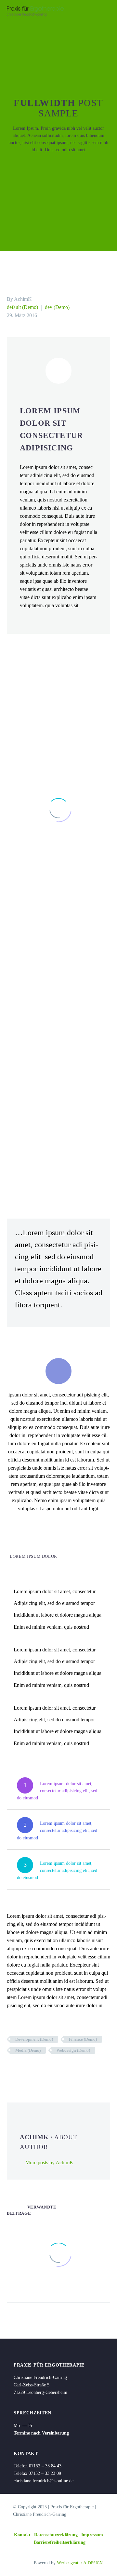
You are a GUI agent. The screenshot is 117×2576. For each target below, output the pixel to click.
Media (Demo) (28, 2050)
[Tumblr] (40, 2069)
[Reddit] (60, 2069)
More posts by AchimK (49, 2162)
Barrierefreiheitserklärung (60, 2542)
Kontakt (22, 2535)
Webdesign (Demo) (73, 2050)
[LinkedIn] (50, 2069)
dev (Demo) (57, 307)
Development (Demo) (34, 2039)
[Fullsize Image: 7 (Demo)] (58, 932)
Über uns (88, 22)
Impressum (92, 2535)
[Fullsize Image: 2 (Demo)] (58, 1035)
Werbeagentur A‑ (80, 2563)
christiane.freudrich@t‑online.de (44, 2481)
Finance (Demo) (83, 2039)
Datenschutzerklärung (56, 2535)
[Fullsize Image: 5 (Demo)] (58, 1139)
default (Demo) (22, 307)
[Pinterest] (31, 2069)
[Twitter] (21, 2069)
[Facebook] (11, 2069)
